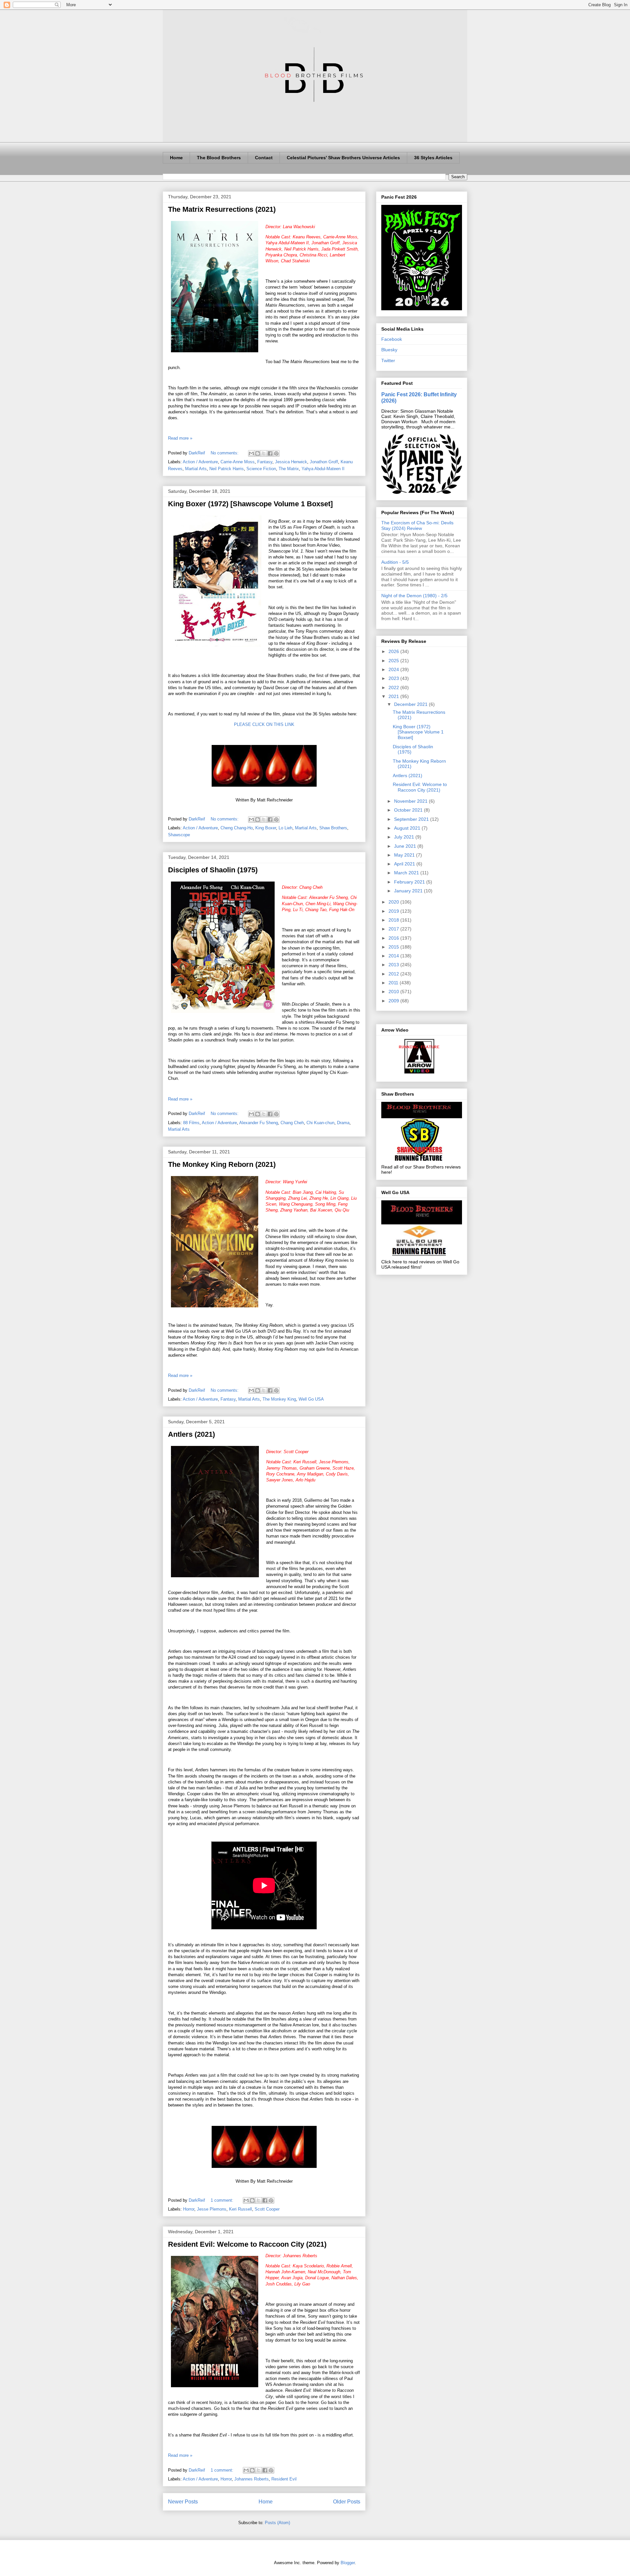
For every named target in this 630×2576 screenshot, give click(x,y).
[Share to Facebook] (270, 453)
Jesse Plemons (212, 2209)
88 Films (191, 1123)
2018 (394, 920)
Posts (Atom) (277, 2523)
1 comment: (223, 2200)
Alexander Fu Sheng (259, 1123)
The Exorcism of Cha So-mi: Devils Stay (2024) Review (417, 525)
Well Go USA (311, 1399)
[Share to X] (264, 453)
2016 (394, 938)
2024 (394, 669)
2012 (394, 974)
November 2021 (411, 801)
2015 (394, 947)
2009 (394, 1001)
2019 (394, 911)
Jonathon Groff (324, 462)
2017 (394, 929)
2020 (394, 902)
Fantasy (265, 462)
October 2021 (409, 810)
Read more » (180, 438)
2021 (394, 696)
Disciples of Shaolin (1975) (213, 870)
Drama (343, 1123)
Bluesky (389, 350)
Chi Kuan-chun (320, 1123)
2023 (394, 678)
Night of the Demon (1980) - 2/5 (414, 596)
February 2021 (410, 882)
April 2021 (405, 864)
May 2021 (405, 855)
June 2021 (406, 846)
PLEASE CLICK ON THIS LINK (264, 724)
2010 (394, 992)
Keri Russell (241, 2209)
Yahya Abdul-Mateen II (323, 469)
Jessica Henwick (291, 462)
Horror (189, 2209)
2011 (394, 983)
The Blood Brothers (219, 158)
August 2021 (408, 828)
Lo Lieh (285, 828)
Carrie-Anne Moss (238, 462)
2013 (394, 965)
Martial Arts (196, 469)
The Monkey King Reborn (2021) (222, 1164)
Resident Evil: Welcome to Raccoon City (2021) (247, 2244)
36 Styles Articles (433, 158)
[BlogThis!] (258, 453)
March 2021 (407, 873)
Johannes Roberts (252, 2479)
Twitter (388, 360)
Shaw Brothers (333, 828)
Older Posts (347, 2502)
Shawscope (179, 835)
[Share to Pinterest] (276, 453)
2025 (394, 661)
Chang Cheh (292, 1123)
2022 (394, 688)
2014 (394, 956)
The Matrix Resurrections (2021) (222, 209)
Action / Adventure (200, 462)
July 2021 (405, 837)
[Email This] (251, 453)
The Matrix (289, 469)
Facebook (392, 339)
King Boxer (266, 828)
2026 (394, 651)
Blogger (348, 2563)
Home (176, 158)
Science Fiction (261, 469)
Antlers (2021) (191, 1434)
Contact (264, 158)
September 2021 (412, 819)
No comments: (225, 453)
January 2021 (409, 891)
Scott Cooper (267, 2209)
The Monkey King (279, 1399)
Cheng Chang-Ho (237, 828)
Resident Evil (284, 2479)
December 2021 (411, 704)
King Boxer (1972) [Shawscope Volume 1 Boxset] (250, 504)
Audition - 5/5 (395, 562)
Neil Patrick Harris (227, 469)
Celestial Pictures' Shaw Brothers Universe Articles (343, 158)
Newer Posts (183, 2502)
